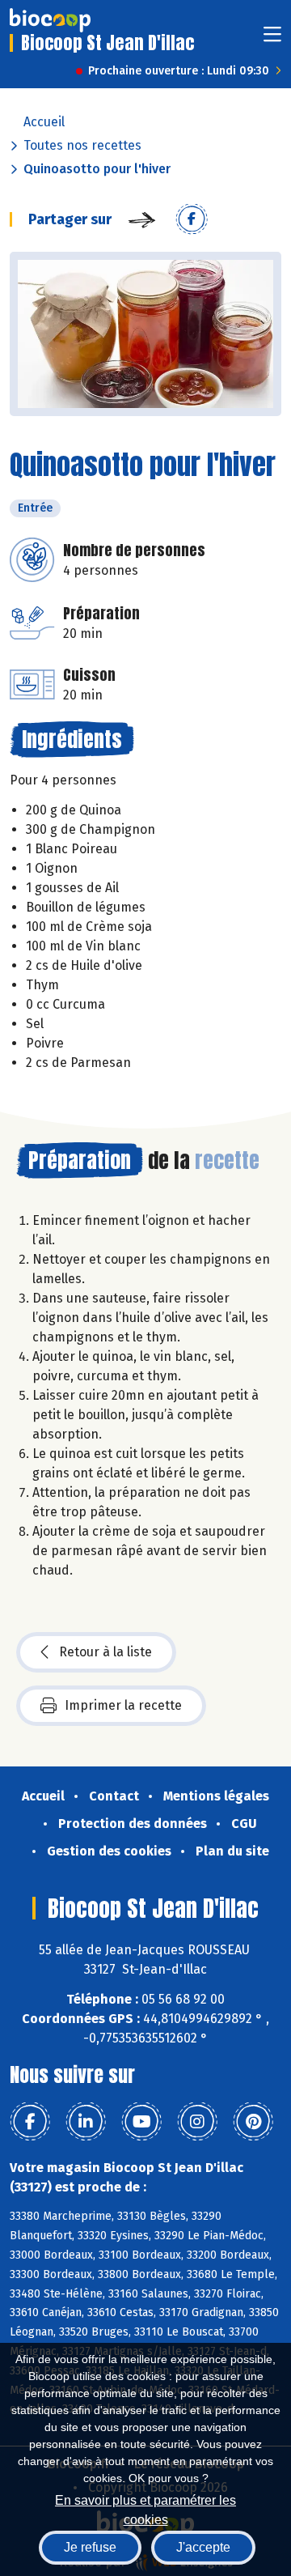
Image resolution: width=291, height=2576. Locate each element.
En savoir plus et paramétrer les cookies (145, 2508)
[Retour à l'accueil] (50, 20)
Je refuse (90, 2547)
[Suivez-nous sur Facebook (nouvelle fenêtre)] (30, 2122)
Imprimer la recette (123, 1705)
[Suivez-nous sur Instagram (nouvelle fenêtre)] (197, 2122)
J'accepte (203, 2547)
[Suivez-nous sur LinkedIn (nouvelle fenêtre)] (86, 2122)
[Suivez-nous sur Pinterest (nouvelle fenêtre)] (253, 2122)
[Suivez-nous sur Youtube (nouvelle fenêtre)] (141, 2122)
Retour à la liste (105, 1652)
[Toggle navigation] (272, 39)
